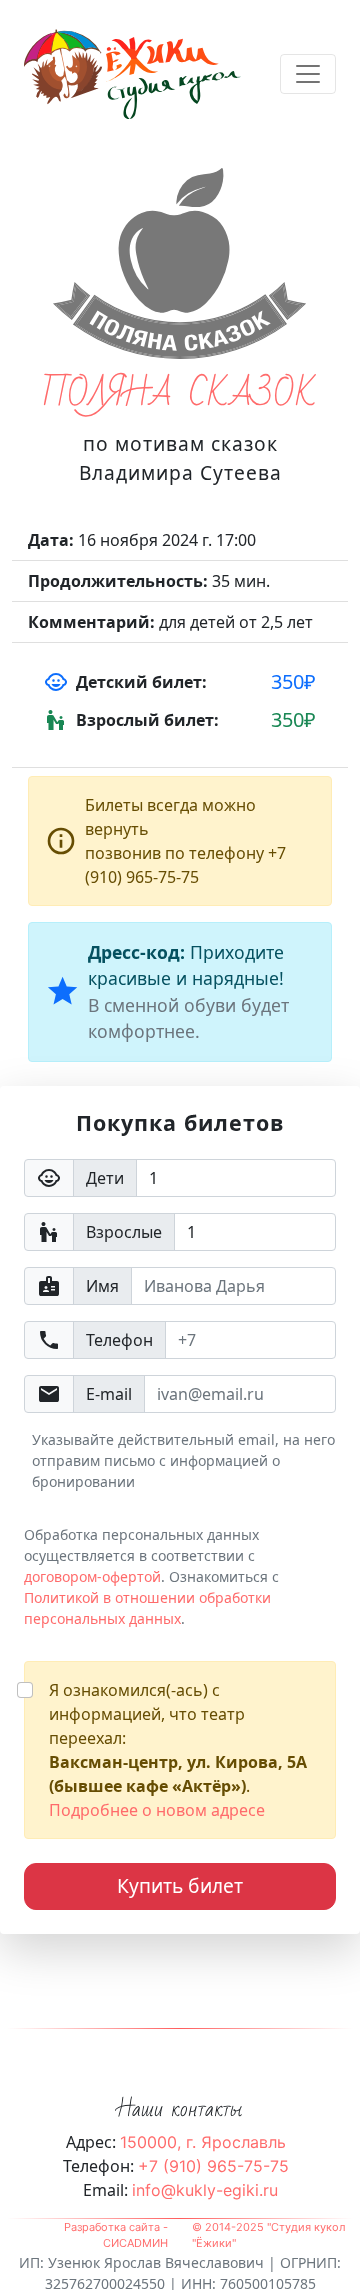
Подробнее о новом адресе (157, 1810)
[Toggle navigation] (308, 74)
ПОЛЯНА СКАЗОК (180, 394)
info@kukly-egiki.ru (205, 2190)
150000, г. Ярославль (203, 2142)
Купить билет (180, 1885)
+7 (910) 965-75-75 (213, 2166)
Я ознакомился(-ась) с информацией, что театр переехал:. (178, 1750)
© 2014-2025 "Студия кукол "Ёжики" (268, 2235)
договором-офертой (92, 1576)
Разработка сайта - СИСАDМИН (116, 2235)
